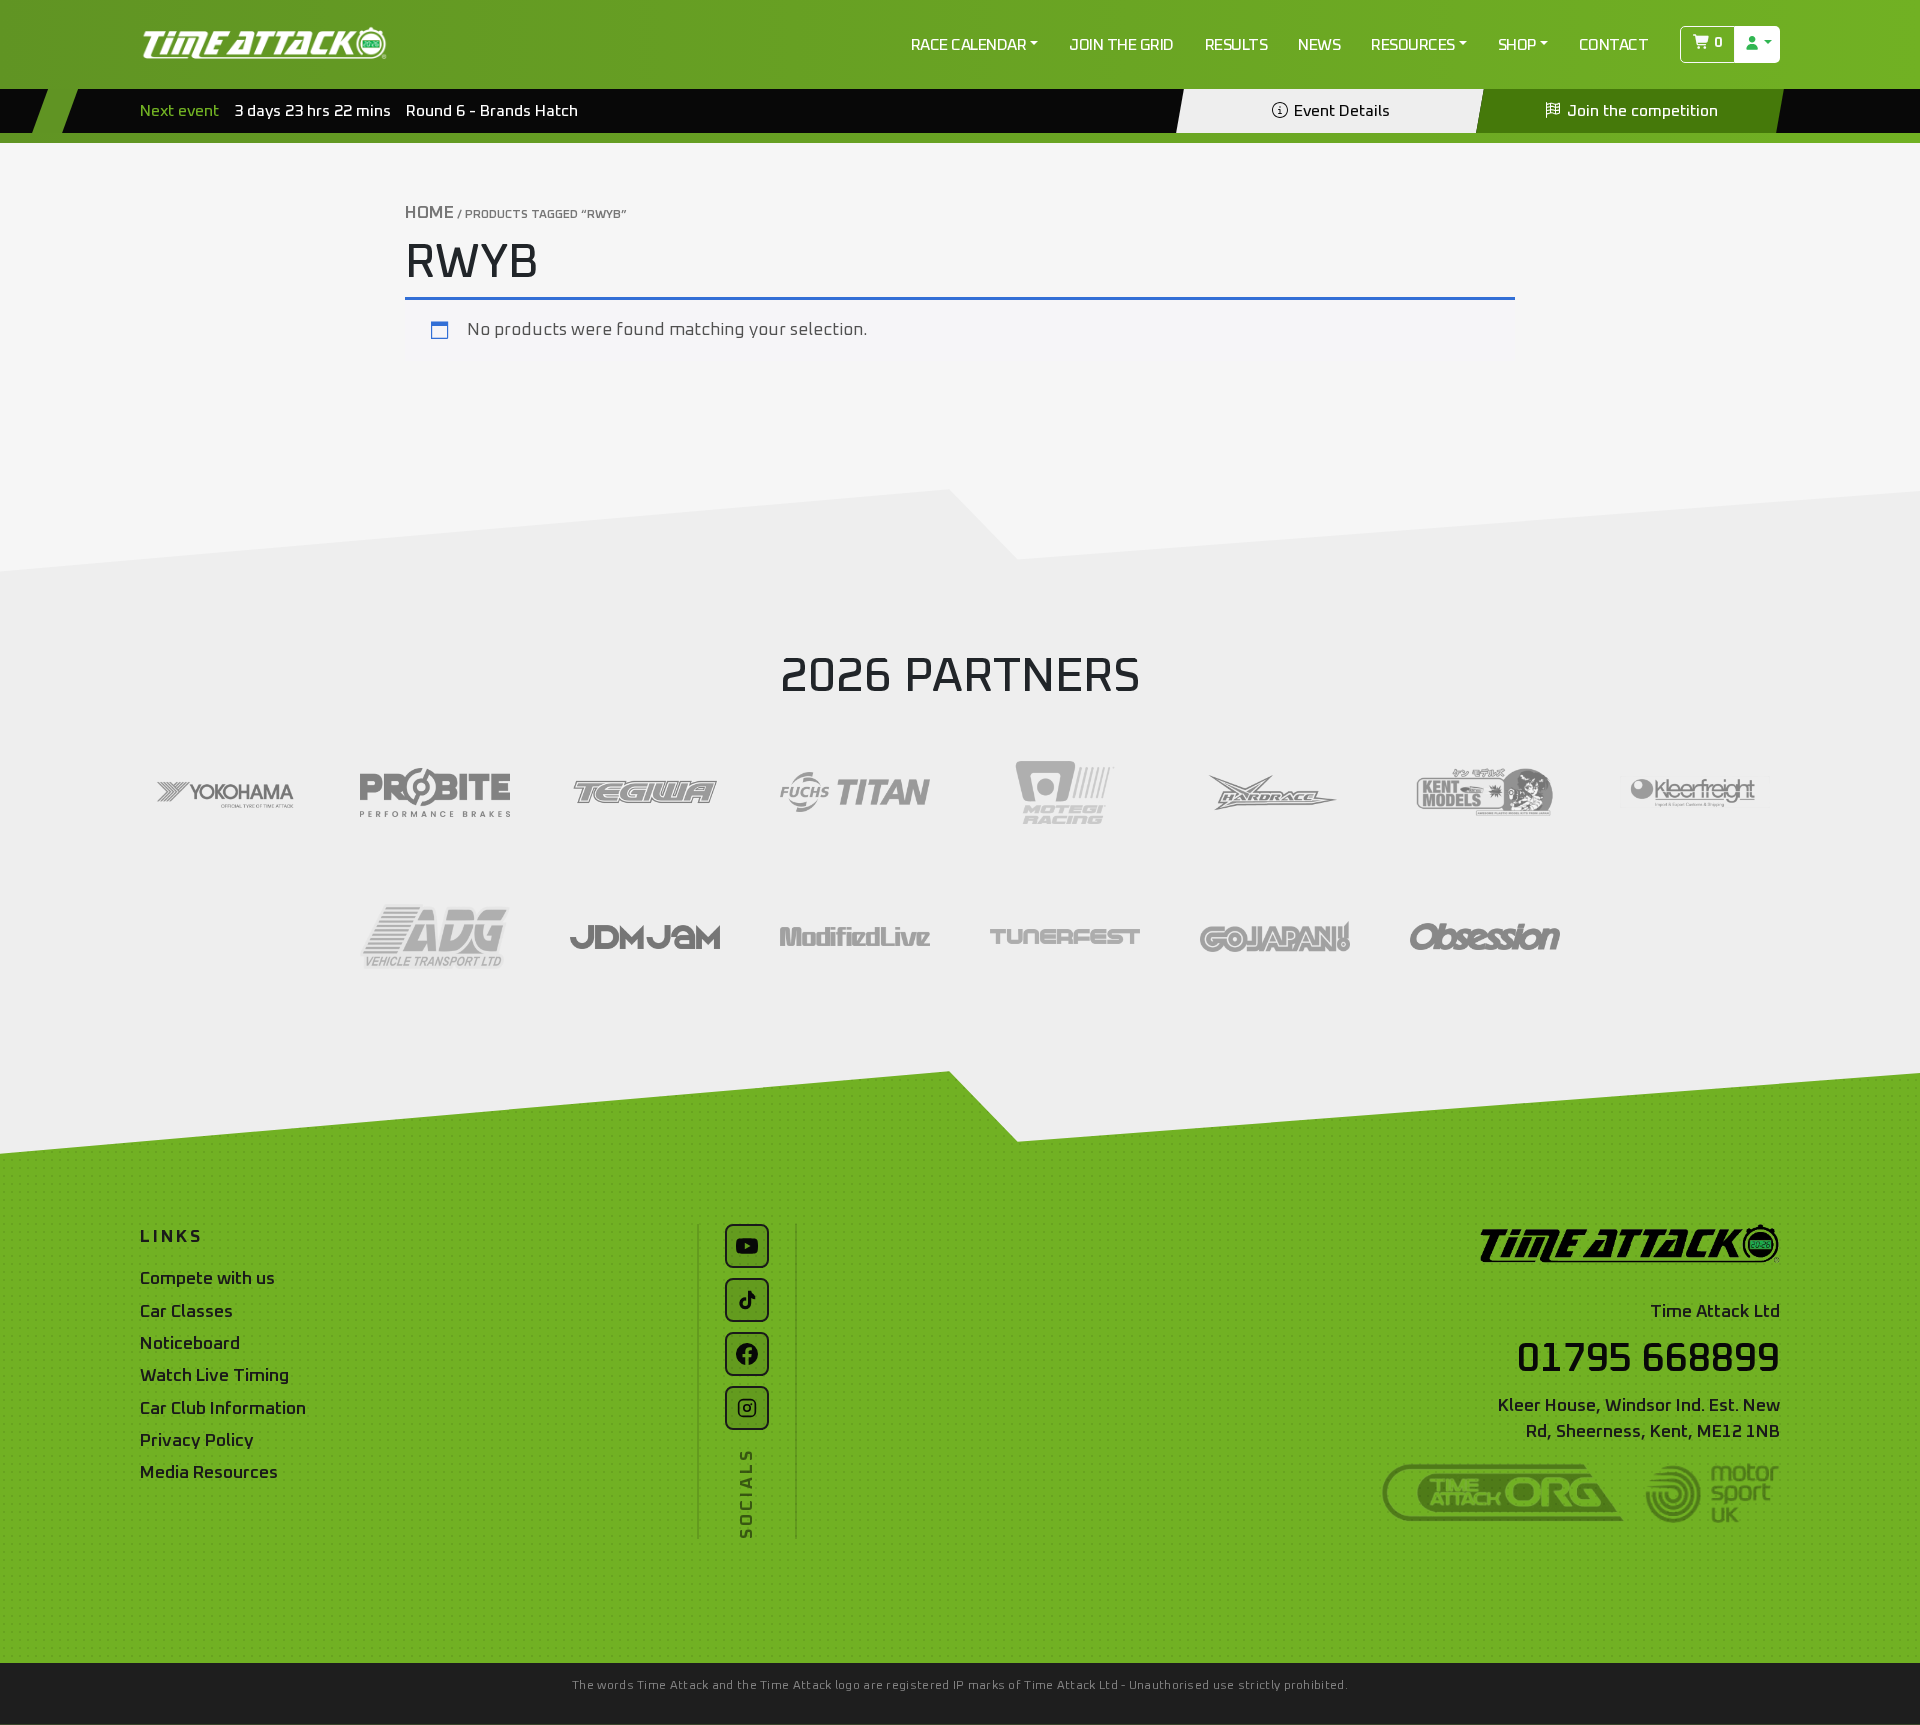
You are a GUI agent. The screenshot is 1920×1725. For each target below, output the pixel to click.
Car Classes (186, 1312)
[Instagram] (747, 1408)
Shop (1517, 45)
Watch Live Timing (214, 1376)
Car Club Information (223, 1409)
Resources (1413, 45)
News (1319, 45)
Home (429, 213)
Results (1236, 45)
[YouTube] (747, 1246)
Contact (1614, 45)
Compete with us (207, 1279)
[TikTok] (747, 1300)
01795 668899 (1648, 1359)
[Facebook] (747, 1354)
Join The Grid (1121, 45)
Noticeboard (190, 1344)
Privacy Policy (197, 1441)
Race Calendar (969, 45)
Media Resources (209, 1473)
